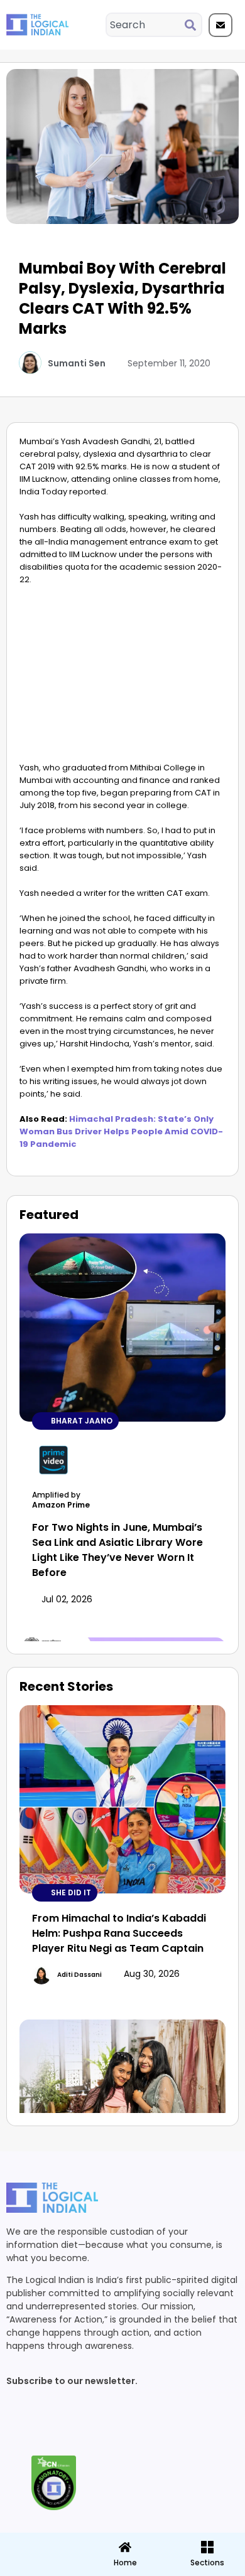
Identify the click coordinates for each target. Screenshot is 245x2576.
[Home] (125, 2547)
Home (125, 2563)
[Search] (193, 25)
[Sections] (40, 2543)
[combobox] (146, 25)
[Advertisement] (122, 677)
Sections (40, 2567)
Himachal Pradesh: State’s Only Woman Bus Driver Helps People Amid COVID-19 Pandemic (121, 1131)
